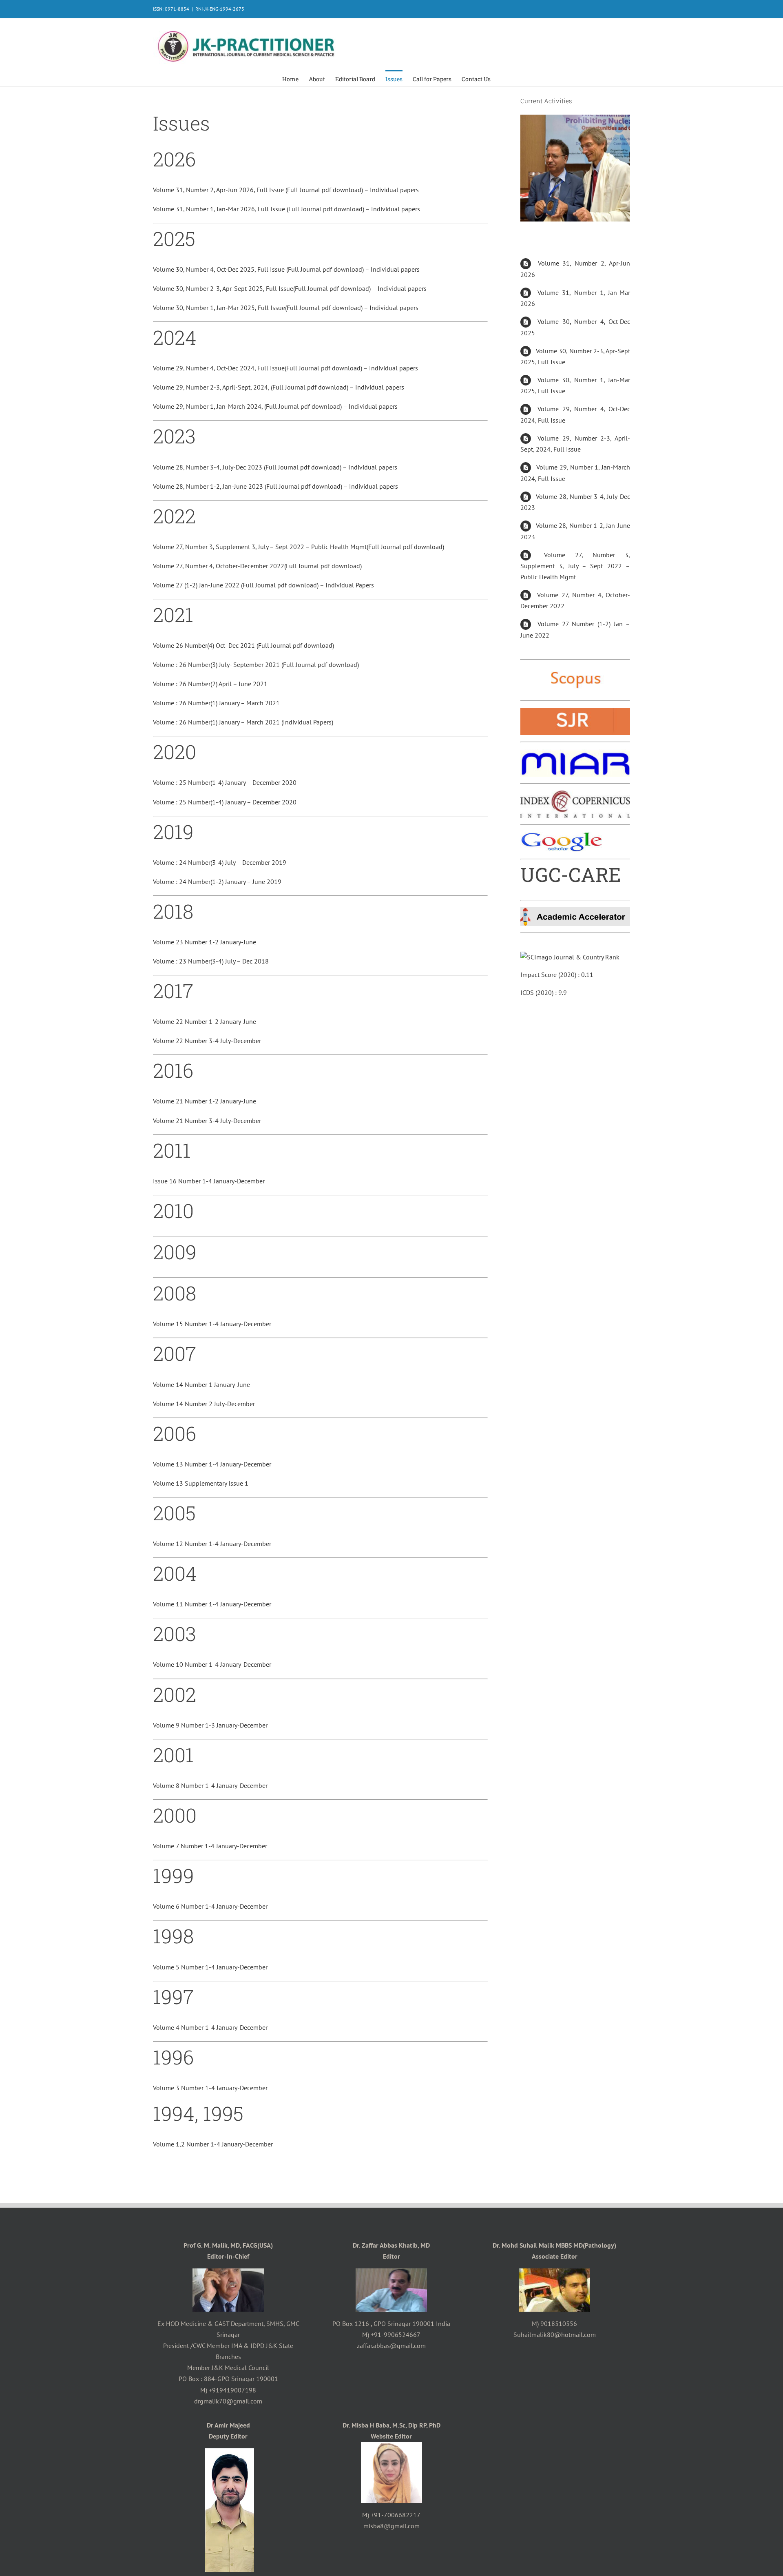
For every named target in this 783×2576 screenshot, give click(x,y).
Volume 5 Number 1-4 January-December (210, 1967)
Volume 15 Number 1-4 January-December (212, 1324)
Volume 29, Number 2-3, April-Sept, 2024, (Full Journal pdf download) (251, 387)
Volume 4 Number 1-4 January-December (210, 2027)
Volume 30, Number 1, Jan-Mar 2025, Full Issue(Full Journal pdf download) (258, 308)
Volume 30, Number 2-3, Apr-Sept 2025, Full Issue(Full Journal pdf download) (262, 288)
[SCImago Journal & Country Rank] (570, 957)
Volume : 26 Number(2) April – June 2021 (210, 684)
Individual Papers (350, 585)
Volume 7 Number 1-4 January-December (210, 1846)
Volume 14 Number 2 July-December (204, 1404)
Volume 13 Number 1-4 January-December (212, 1464)
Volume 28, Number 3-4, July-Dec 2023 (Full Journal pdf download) (248, 467)
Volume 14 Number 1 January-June (201, 1384)
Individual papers (394, 190)
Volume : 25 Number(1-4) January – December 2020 (225, 782)
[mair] (575, 754)
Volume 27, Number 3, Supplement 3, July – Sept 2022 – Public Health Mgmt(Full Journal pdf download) (299, 547)
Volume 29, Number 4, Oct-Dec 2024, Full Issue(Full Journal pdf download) (258, 368)
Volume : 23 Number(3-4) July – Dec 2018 (211, 961)
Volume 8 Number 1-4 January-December (210, 1785)
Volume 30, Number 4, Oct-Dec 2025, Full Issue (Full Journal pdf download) (259, 269)
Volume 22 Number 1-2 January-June (205, 1021)
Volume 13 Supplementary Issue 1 (201, 1483)
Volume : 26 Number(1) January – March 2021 (216, 703)
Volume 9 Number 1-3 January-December (210, 1725)
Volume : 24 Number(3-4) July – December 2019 (220, 862)
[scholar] (561, 837)
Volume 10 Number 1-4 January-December (212, 1664)
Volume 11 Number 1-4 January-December (212, 1604)
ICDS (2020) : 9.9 (544, 992)
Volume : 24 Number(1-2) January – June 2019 (217, 882)
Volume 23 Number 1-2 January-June (205, 942)
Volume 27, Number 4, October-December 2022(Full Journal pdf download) (257, 566)
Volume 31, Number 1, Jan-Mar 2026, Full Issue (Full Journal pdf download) (259, 209)
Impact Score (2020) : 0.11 (557, 975)
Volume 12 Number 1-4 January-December (212, 1544)
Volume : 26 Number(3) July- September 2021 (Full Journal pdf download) (256, 664)
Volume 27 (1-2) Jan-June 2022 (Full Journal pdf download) (236, 585)
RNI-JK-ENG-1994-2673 (220, 9)
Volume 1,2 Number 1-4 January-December (213, 2144)
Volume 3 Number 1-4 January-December (210, 2088)
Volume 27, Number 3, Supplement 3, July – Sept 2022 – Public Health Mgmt (575, 566)
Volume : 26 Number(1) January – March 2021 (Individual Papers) (243, 722)
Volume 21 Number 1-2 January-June (205, 1101)
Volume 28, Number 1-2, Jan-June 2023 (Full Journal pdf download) (248, 486)
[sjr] (575, 713)
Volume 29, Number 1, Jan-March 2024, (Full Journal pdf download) (248, 406)
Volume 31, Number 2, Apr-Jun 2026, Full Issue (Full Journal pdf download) (259, 190)
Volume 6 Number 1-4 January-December (210, 1906)
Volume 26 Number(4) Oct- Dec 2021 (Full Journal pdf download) (243, 645)
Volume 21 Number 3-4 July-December (207, 1121)
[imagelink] (575, 672)
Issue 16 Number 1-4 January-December (209, 1181)
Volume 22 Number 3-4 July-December (207, 1041)
